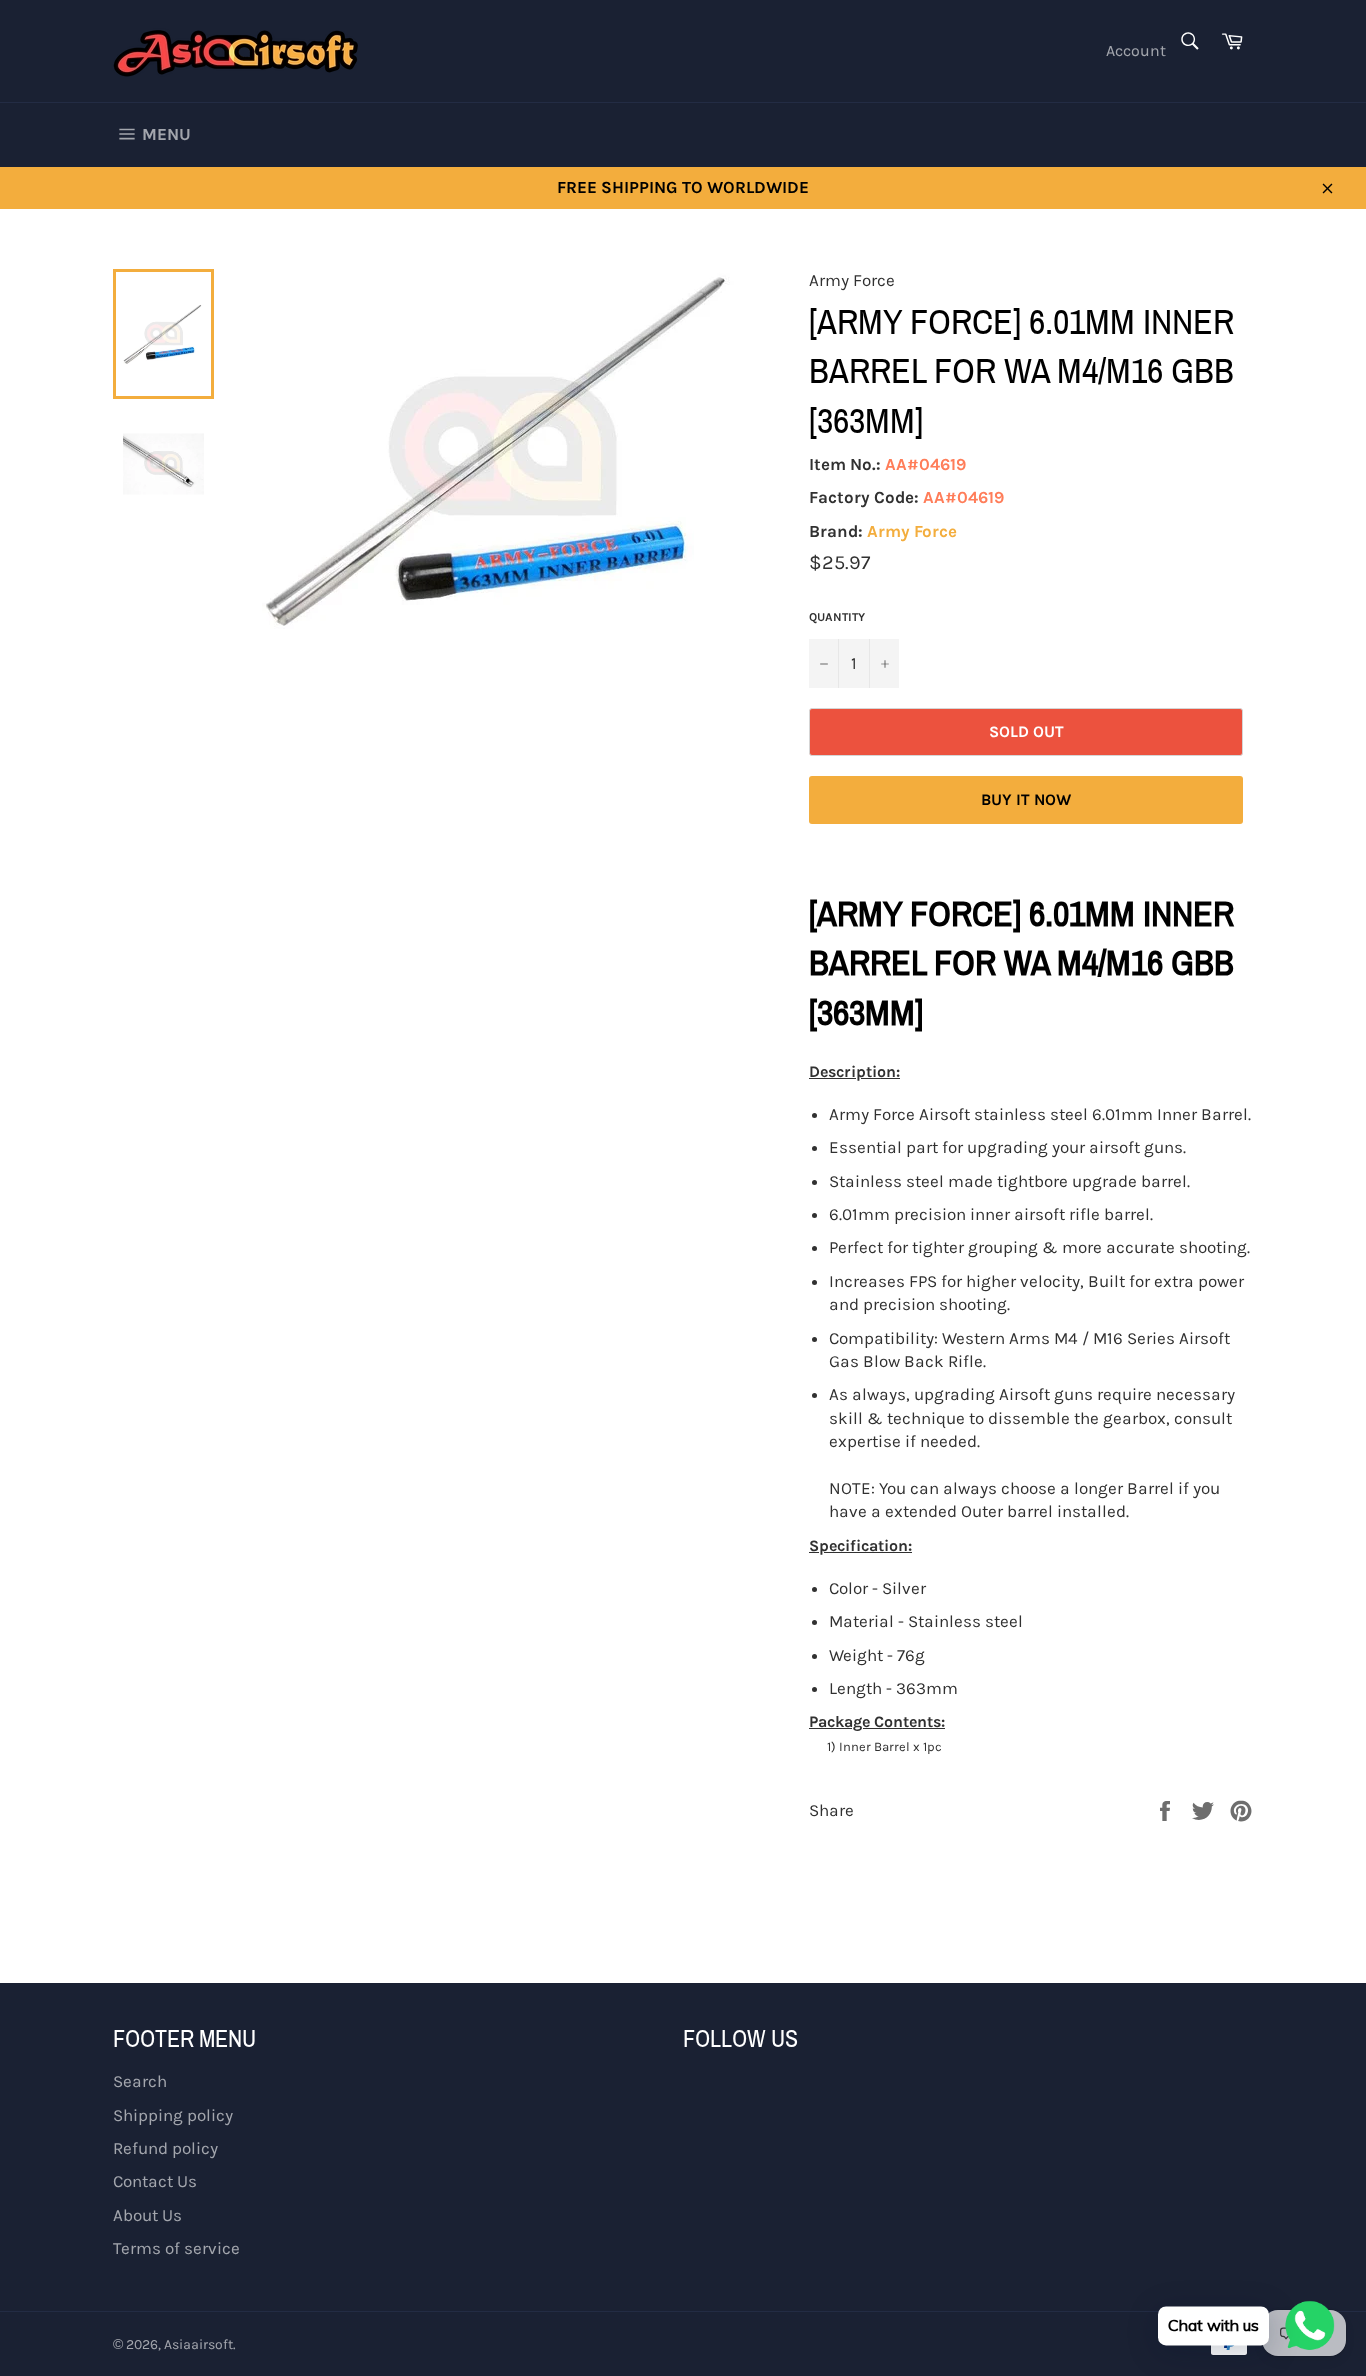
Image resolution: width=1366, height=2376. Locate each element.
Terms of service (176, 2248)
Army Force (912, 531)
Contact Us (155, 2181)
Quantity (837, 617)
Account (1136, 50)
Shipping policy (173, 2115)
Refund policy (165, 2148)
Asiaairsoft (198, 2344)
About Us (147, 2215)
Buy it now (1026, 799)
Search (140, 2081)
